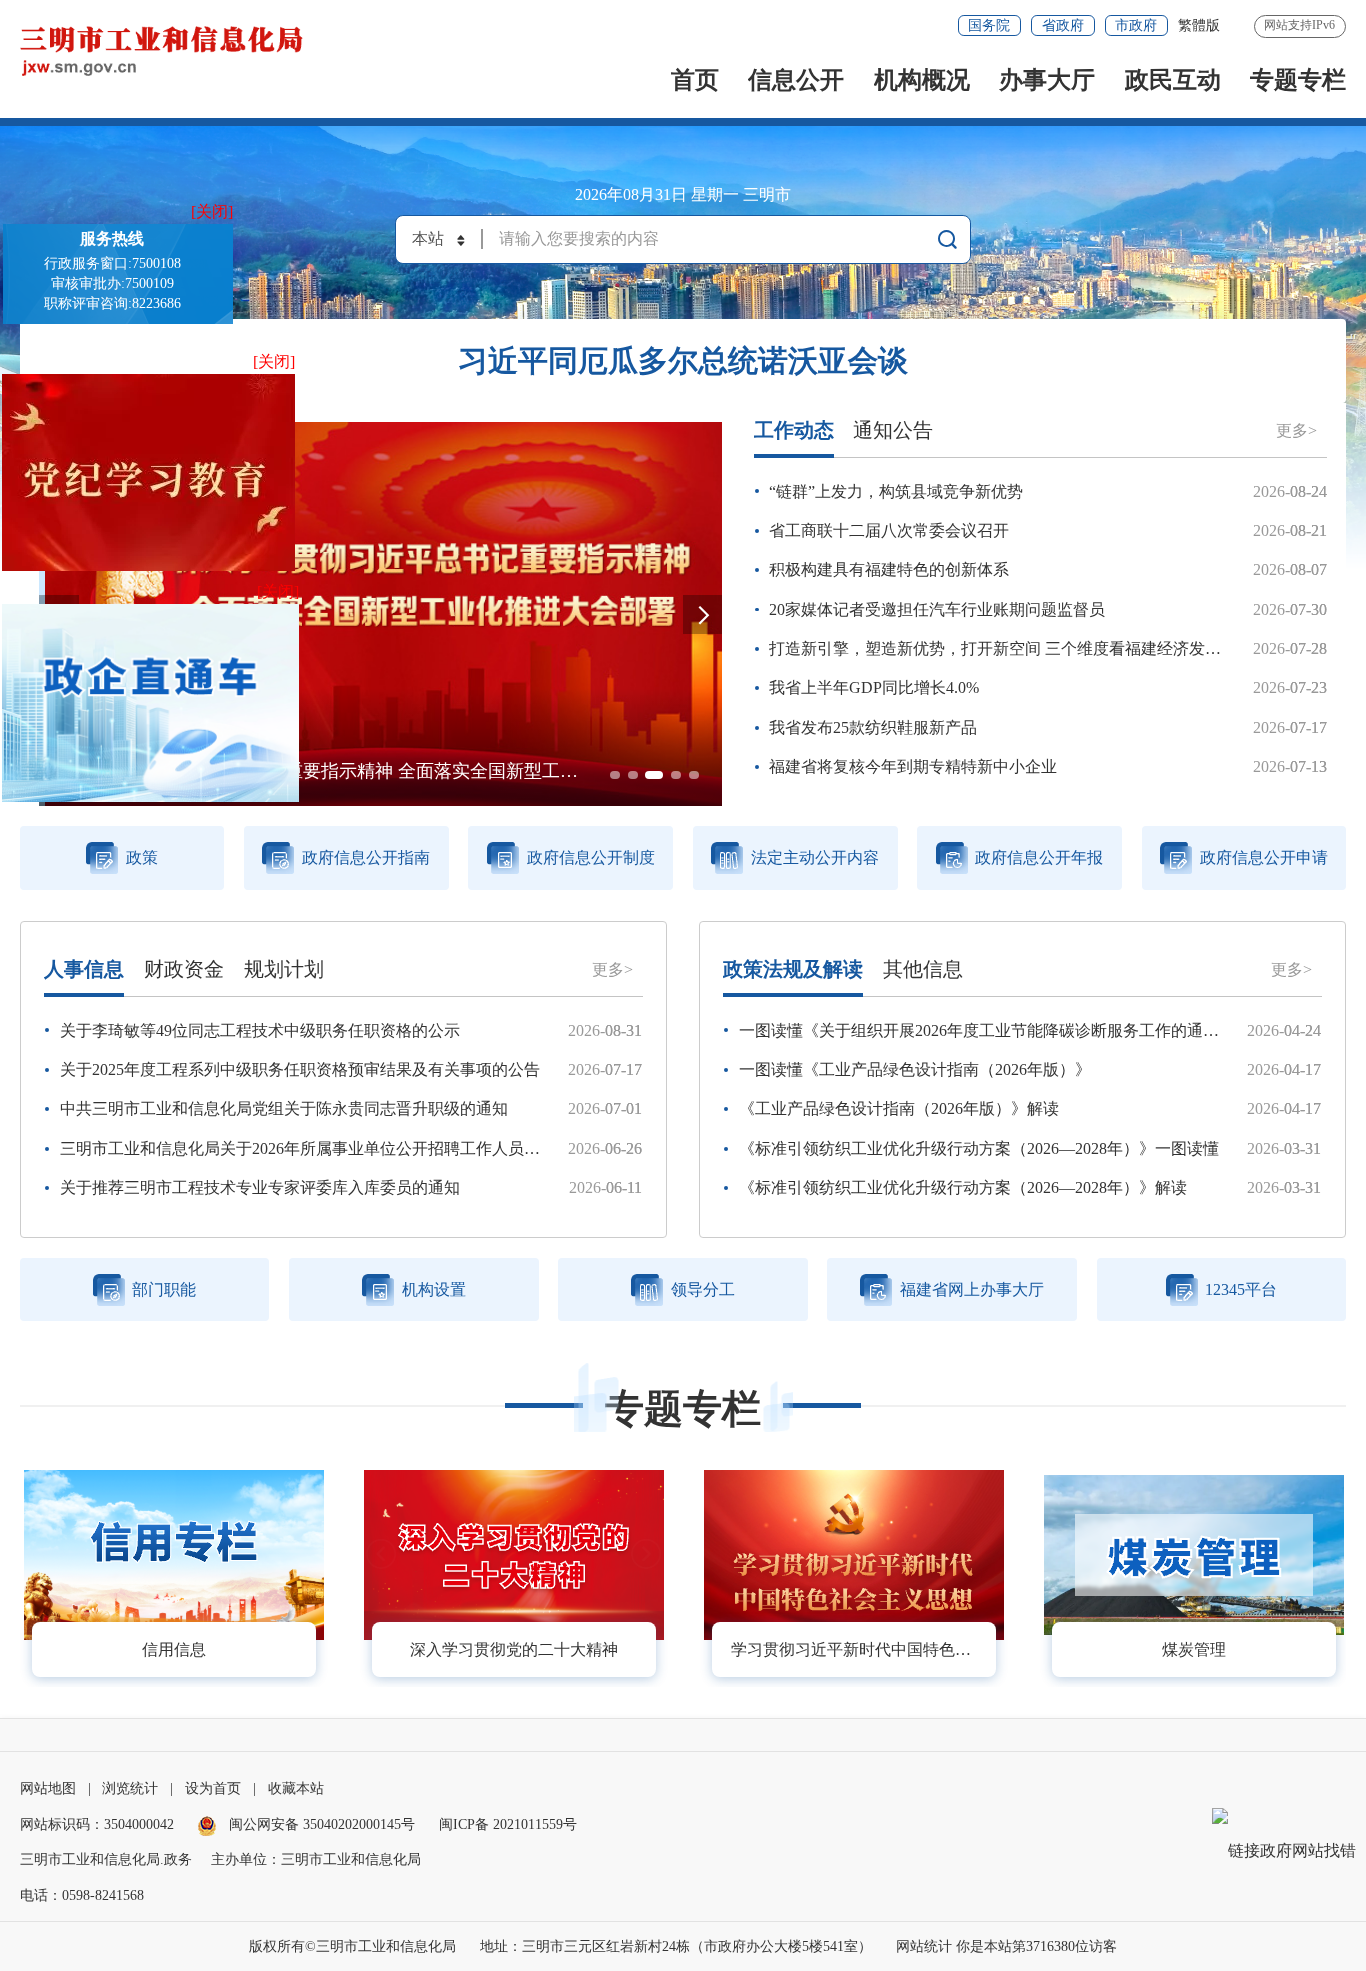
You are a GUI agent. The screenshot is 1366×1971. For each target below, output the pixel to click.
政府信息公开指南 (366, 857)
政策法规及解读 (793, 969)
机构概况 (922, 80)
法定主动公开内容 (815, 857)
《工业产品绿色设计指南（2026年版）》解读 (899, 1108)
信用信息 (174, 1649)
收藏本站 (296, 1788)
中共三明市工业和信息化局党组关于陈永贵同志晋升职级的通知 (284, 1108)
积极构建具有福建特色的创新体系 (889, 569)
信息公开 (796, 80)
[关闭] (212, 211)
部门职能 (164, 1289)
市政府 (1136, 25)
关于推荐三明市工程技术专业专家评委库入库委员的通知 (260, 1187)
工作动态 (794, 430)
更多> (1296, 430)
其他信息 (923, 969)
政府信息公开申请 (1264, 857)
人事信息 (84, 969)
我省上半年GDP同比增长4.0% (874, 687)
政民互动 (1173, 80)
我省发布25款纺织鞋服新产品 (873, 727)
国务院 (989, 25)
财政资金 (184, 969)
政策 (142, 857)
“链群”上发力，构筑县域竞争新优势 (896, 491)
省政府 (1063, 25)
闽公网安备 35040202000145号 (320, 1824)
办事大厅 (1047, 80)
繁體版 (1199, 25)
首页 (695, 80)
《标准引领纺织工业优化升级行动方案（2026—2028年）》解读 (963, 1187)
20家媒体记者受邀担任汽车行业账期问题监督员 (937, 609)
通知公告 (893, 430)
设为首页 (213, 1788)
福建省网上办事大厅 (972, 1289)
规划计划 (284, 969)
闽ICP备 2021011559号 (508, 1824)
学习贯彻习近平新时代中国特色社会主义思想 (863, 1649)
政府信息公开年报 (1039, 857)
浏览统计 (130, 1788)
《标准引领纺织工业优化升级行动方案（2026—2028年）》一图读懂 (979, 1148)
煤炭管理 (1194, 1649)
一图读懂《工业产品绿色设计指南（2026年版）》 (915, 1069)
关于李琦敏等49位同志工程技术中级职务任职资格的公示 (260, 1030)
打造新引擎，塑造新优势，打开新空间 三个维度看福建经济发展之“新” (1018, 648)
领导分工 (703, 1289)
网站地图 (48, 1788)
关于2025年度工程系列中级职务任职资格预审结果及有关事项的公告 (300, 1069)
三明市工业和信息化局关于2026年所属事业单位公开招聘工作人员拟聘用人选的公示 (356, 1148)
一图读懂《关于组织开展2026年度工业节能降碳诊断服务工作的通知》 (987, 1030)
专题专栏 (1298, 80)
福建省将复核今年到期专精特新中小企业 (913, 766)
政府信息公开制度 (591, 857)
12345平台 (1241, 1289)
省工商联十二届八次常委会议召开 (889, 530)
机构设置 (434, 1289)
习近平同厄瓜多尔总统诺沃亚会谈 (683, 361)
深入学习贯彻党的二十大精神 (514, 1649)
